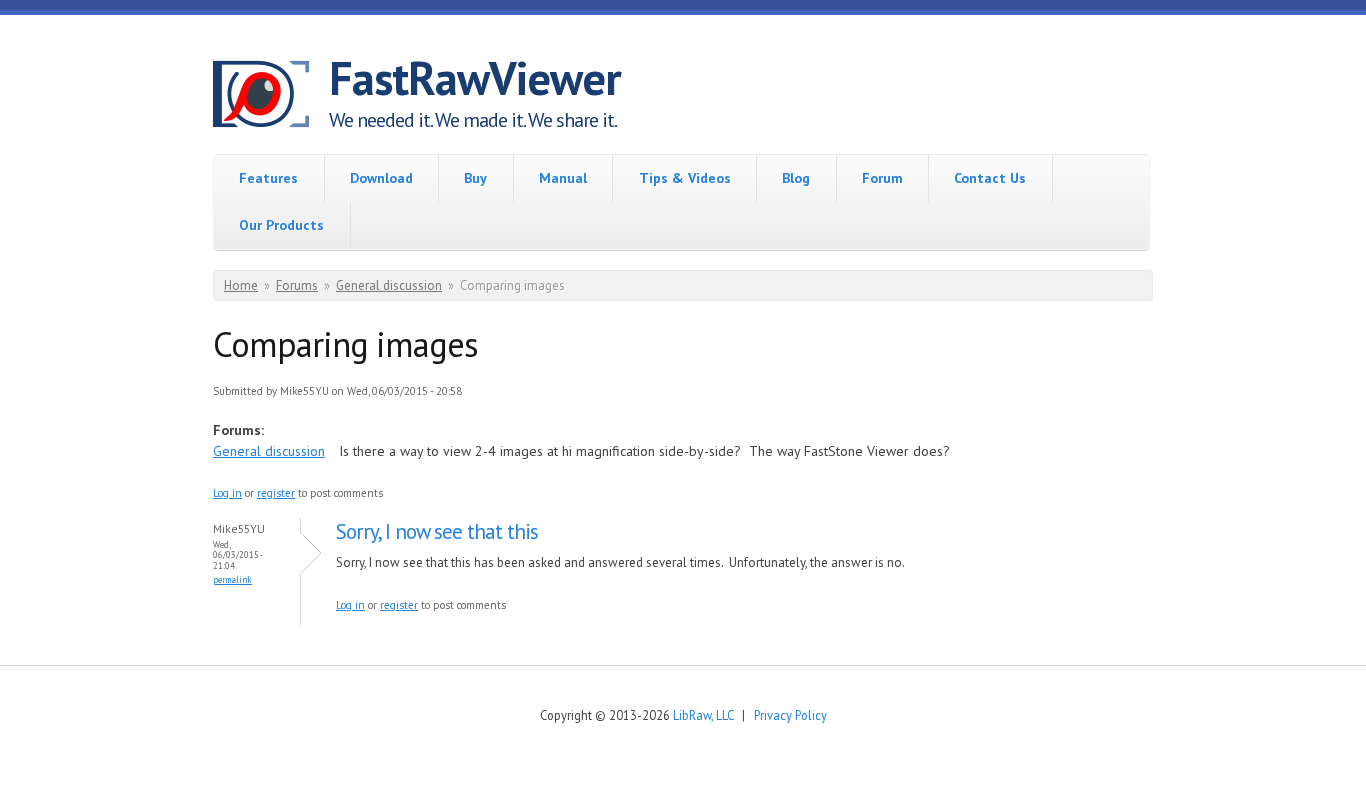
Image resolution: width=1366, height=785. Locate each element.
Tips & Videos (685, 178)
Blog (796, 178)
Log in (227, 493)
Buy (475, 178)
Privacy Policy (790, 715)
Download (381, 178)
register (276, 493)
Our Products (281, 225)
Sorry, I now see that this (437, 531)
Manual (563, 178)
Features (268, 178)
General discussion (389, 285)
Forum (882, 178)
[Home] (271, 97)
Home (241, 285)
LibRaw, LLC (703, 715)
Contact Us (990, 178)
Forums (297, 285)
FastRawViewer (475, 78)
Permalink (232, 579)
